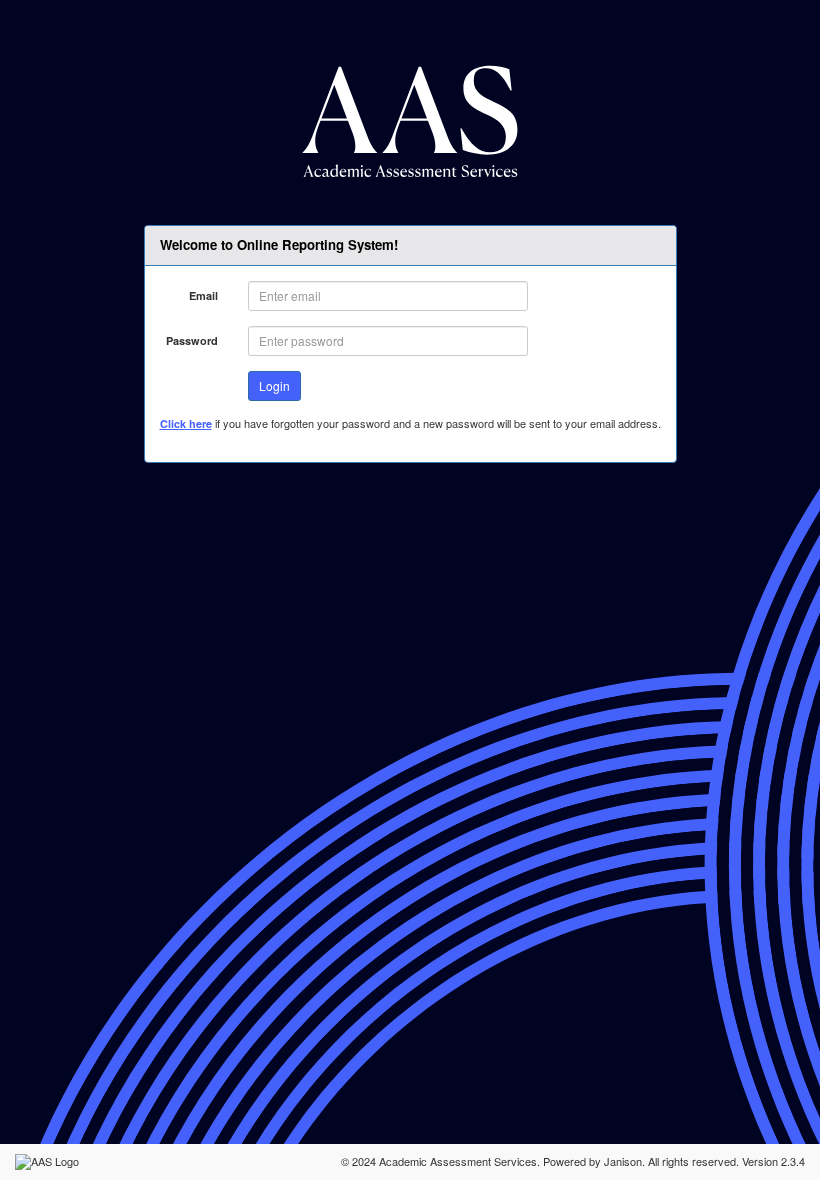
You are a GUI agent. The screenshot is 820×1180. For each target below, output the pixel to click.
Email (203, 295)
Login (274, 385)
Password (192, 340)
